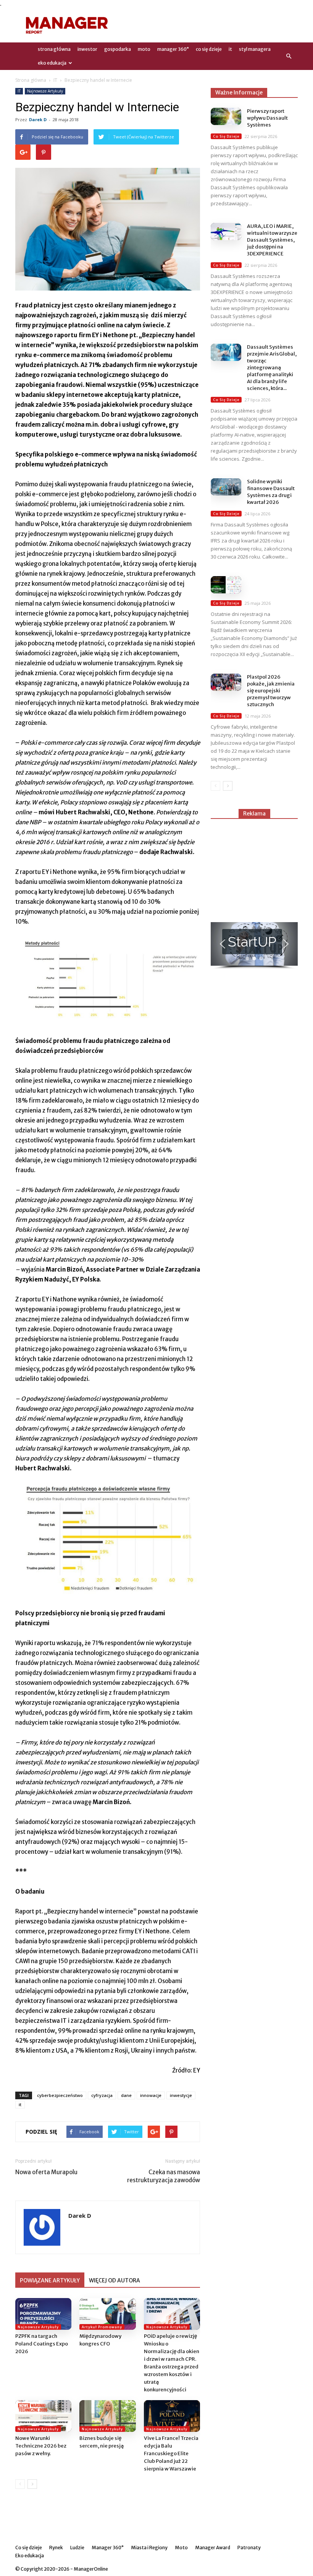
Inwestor (87, 49)
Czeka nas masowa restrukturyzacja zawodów (164, 2176)
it (20, 2104)
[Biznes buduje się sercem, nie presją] (107, 2416)
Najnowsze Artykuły (45, 91)
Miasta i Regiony (149, 2548)
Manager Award (213, 2548)
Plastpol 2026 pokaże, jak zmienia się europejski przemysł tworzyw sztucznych (271, 691)
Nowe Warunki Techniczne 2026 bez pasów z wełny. (41, 2446)
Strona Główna (54, 49)
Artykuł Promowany (102, 2327)
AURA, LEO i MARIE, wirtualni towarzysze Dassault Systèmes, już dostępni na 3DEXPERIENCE (272, 240)
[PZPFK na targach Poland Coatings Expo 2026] (43, 2314)
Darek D (38, 119)
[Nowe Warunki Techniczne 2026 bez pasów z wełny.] (43, 2416)
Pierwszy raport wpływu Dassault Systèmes (267, 118)
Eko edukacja (52, 63)
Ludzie (77, 2548)
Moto (144, 49)
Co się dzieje (209, 49)
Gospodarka (118, 49)
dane (126, 2095)
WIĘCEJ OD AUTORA (115, 2280)
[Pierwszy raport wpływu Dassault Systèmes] (226, 116)
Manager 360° (173, 49)
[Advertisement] (208, 25)
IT (230, 49)
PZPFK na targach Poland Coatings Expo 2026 (42, 2344)
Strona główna (31, 80)
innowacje (151, 2095)
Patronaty (249, 2548)
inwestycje (181, 2095)
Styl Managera (255, 49)
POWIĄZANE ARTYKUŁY (50, 2280)
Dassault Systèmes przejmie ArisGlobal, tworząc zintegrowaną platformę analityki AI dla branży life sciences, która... (272, 368)
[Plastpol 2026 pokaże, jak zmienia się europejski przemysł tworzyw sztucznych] (226, 682)
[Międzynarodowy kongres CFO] (107, 2314)
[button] (289, 56)
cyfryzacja (102, 2095)
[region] (254, 946)
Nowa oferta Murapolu (46, 2172)
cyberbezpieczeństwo (60, 2095)
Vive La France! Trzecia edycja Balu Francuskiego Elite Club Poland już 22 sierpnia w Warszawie (171, 2453)
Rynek (56, 2548)
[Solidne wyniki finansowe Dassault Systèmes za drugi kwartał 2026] (226, 487)
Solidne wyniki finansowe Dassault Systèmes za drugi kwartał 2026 (271, 492)
